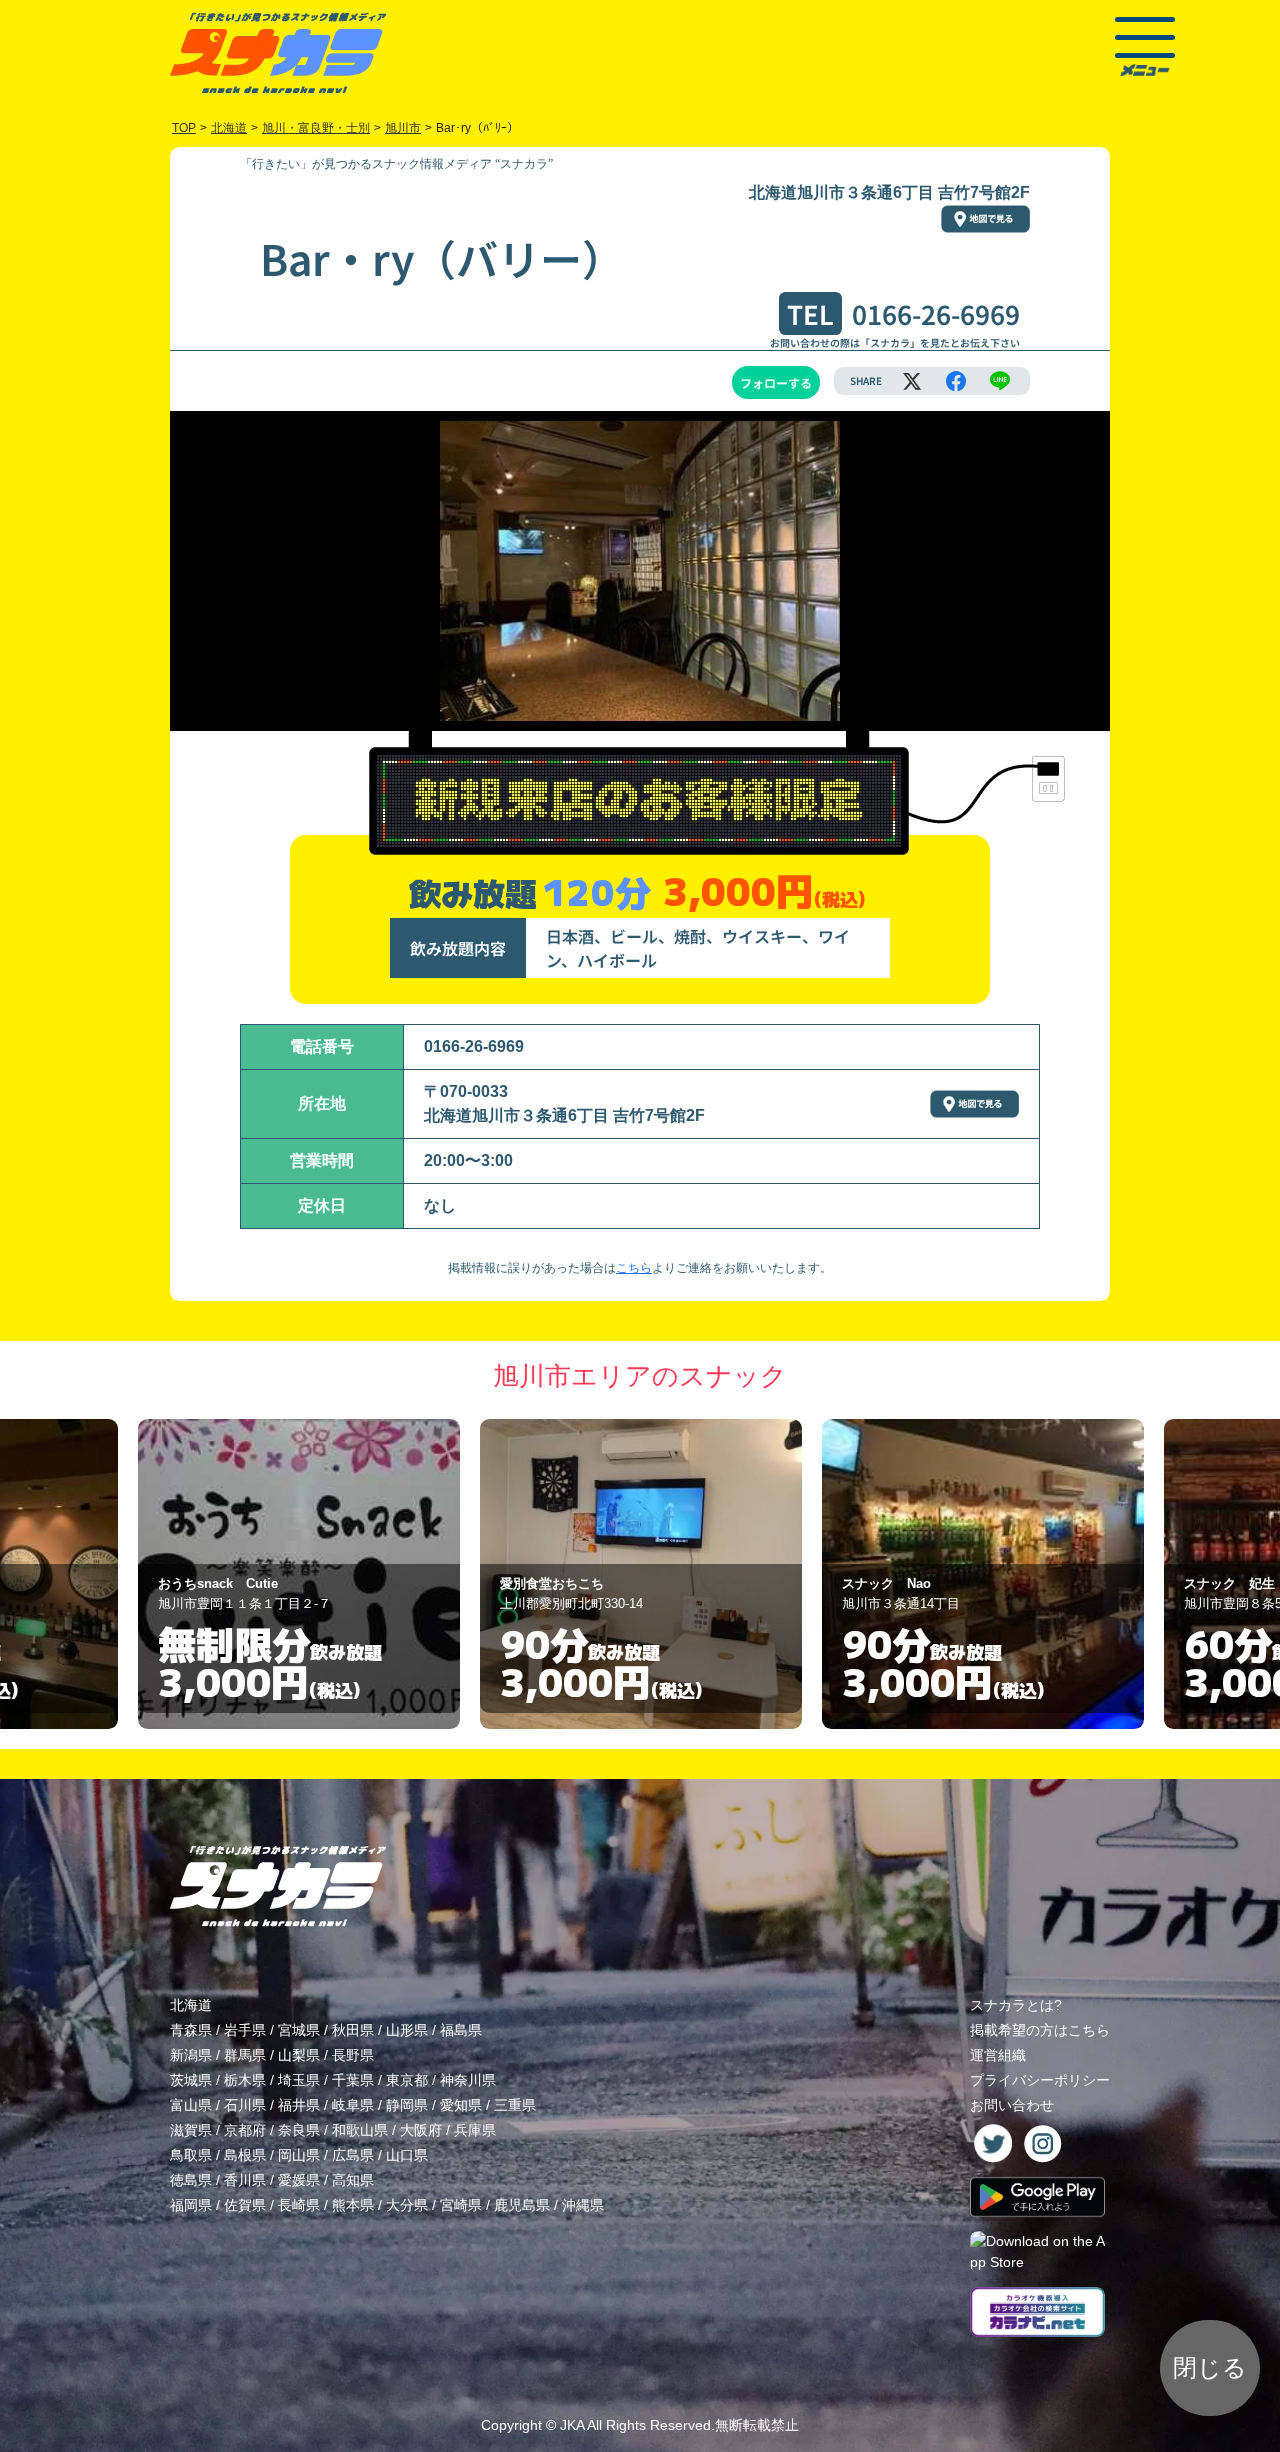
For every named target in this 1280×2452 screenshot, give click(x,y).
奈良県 (299, 2130)
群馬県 (245, 2055)
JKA (572, 2425)
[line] (1000, 381)
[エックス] (912, 381)
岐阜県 (353, 2105)
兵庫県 (475, 2130)
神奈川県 (468, 2080)
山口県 (407, 2155)
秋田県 (353, 2030)
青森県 (191, 2030)
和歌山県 (360, 2130)
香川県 (245, 2180)
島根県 (245, 2155)
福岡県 (191, 2205)
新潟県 (191, 2055)
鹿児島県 (522, 2205)
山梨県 (299, 2055)
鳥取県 (191, 2155)
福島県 (461, 2030)
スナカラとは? (1016, 2005)
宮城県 (299, 2030)
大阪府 (421, 2130)
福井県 (299, 2105)
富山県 (191, 2105)
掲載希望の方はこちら (1040, 2030)
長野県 (353, 2055)
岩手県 (245, 2030)
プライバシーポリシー (1040, 2080)
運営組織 (998, 2055)
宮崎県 (461, 2205)
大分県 (407, 2205)
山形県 (407, 2030)
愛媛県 (299, 2180)
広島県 (353, 2155)
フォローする (776, 382)
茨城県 (191, 2080)
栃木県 (245, 2080)
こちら (634, 1268)
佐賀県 (245, 2205)
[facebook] (956, 381)
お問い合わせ (1012, 2105)
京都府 (245, 2130)
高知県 (353, 2180)
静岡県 (407, 2105)
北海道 (191, 2005)
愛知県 (461, 2105)
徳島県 (191, 2180)
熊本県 (353, 2205)
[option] (299, 1574)
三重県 (515, 2105)
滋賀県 (191, 2130)
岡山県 (299, 2155)
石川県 (245, 2105)
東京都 (407, 2080)
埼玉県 (299, 2080)
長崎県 (299, 2205)
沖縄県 (583, 2205)
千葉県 (353, 2080)
